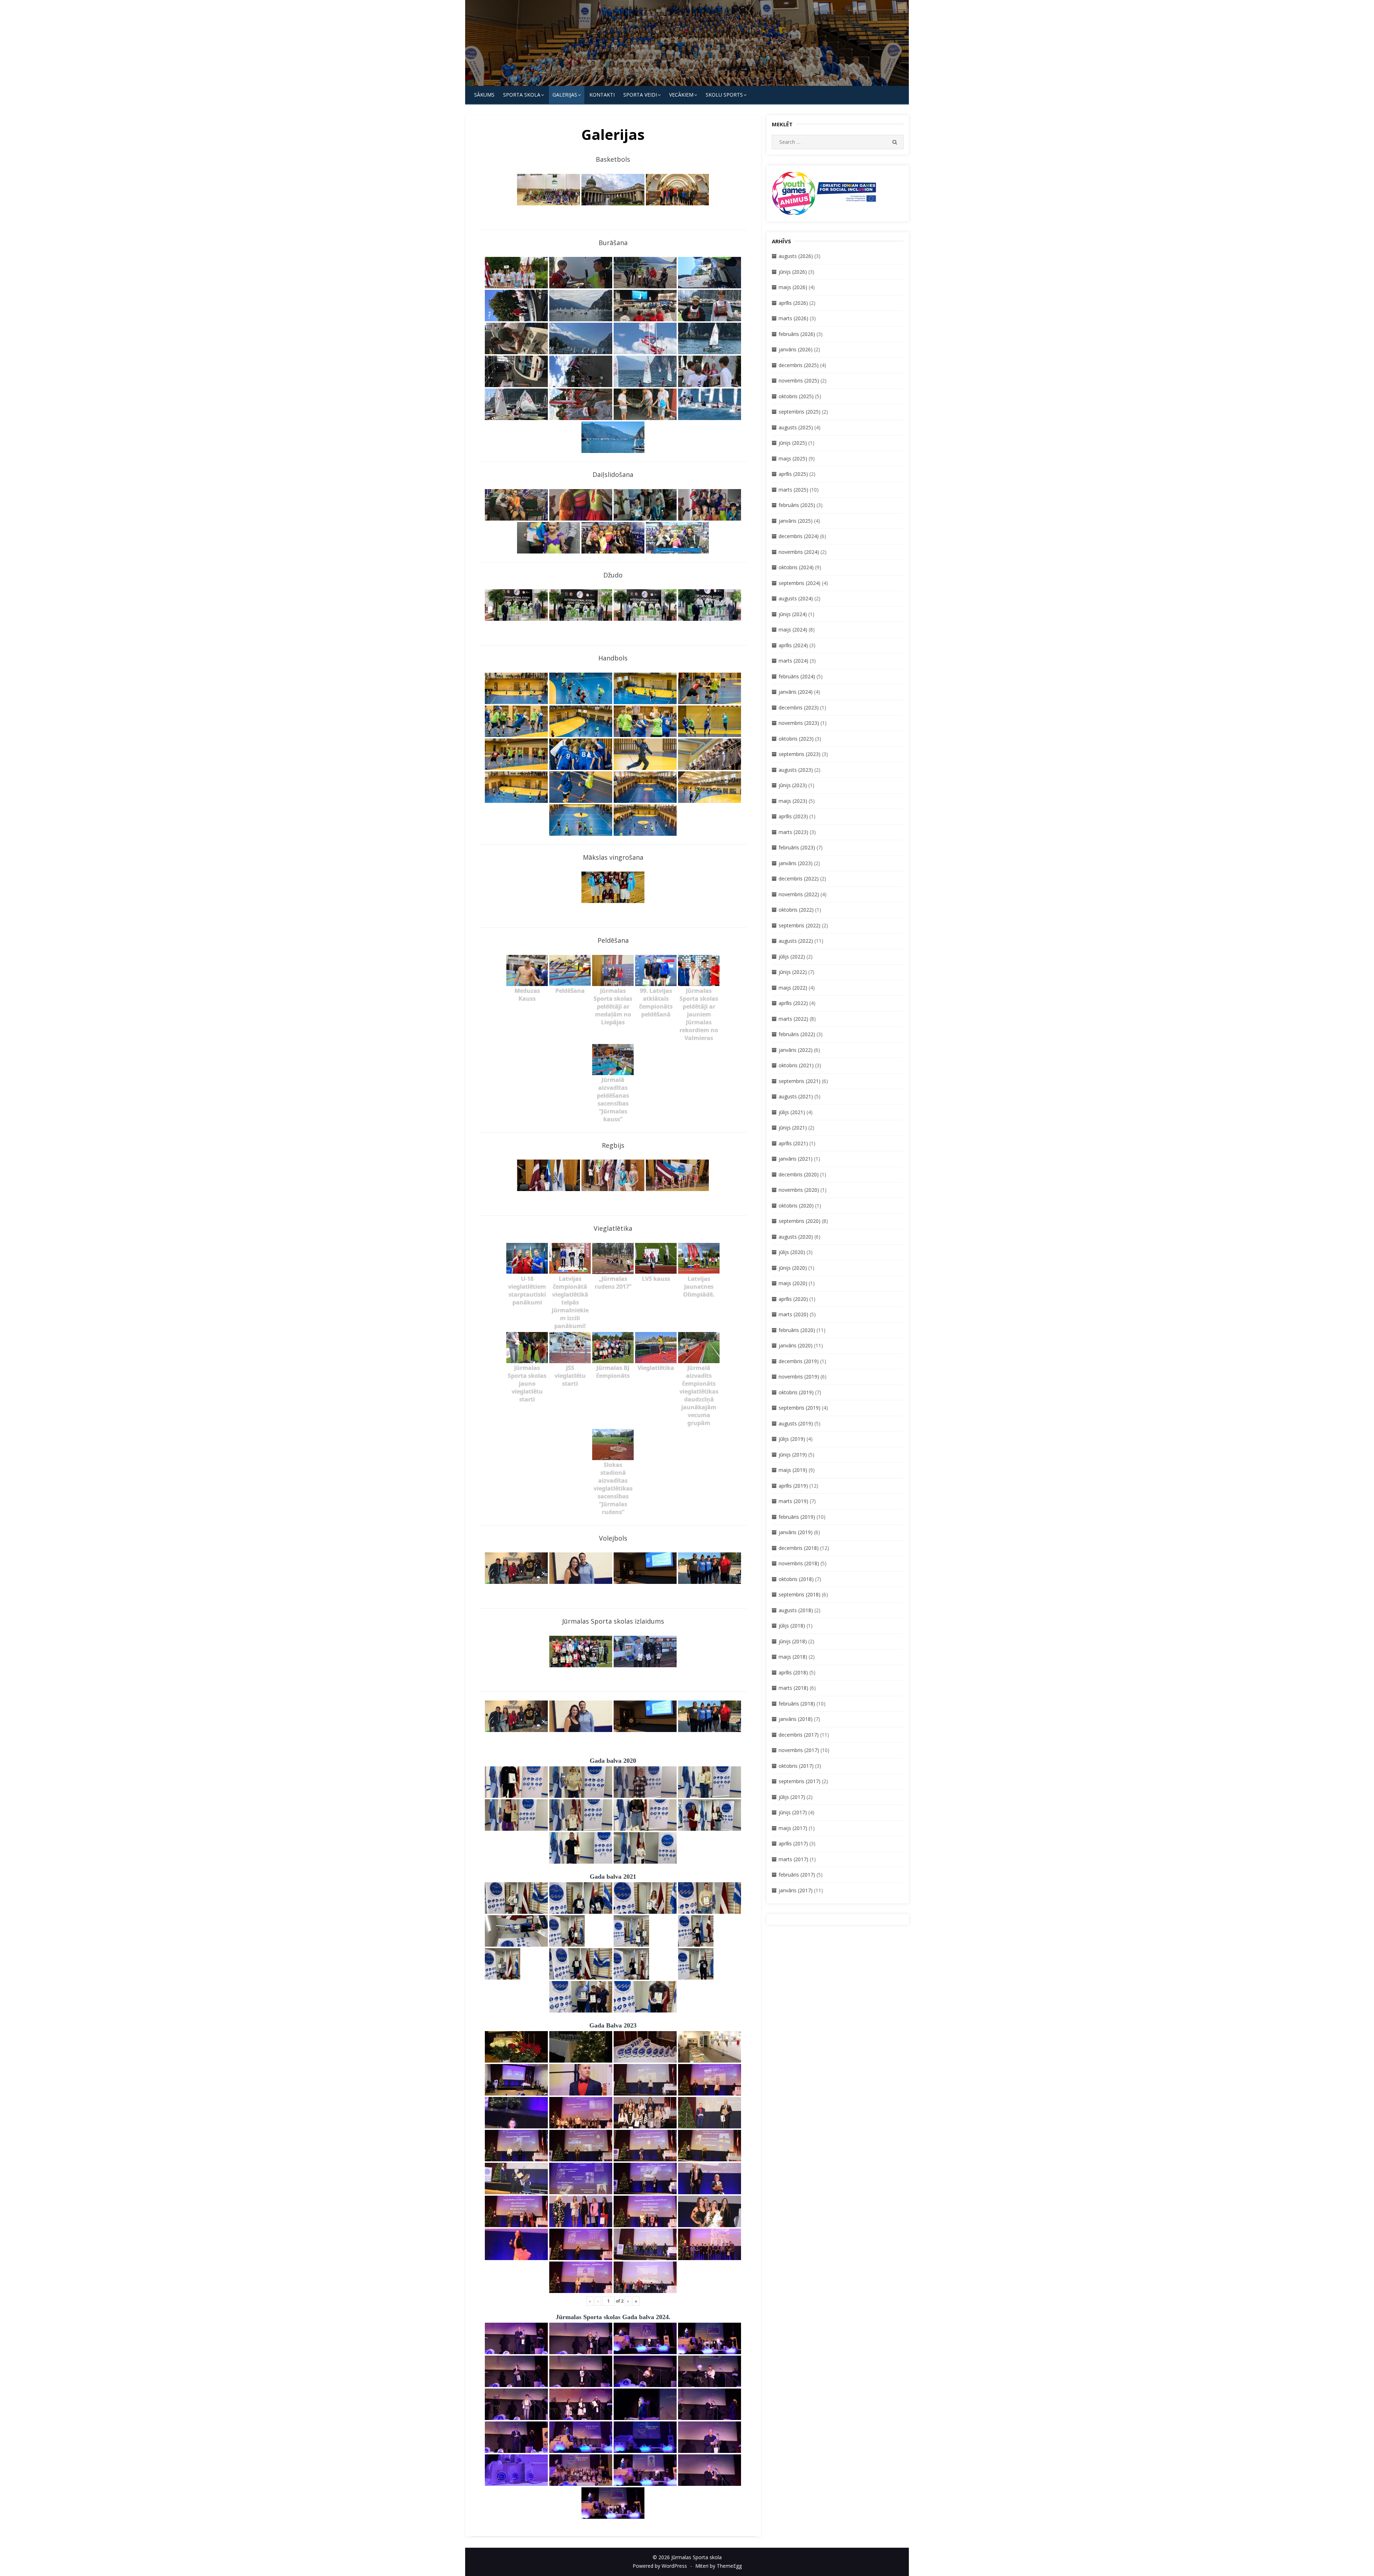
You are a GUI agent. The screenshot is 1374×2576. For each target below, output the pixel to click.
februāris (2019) (797, 1517)
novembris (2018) (799, 1563)
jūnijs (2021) (793, 1128)
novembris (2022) (799, 894)
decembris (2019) (799, 1361)
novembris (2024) (799, 552)
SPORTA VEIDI (640, 95)
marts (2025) (793, 490)
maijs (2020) (793, 1283)
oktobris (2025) (796, 396)
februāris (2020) (797, 1330)
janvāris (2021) (796, 1159)
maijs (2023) (793, 801)
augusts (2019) (796, 1423)
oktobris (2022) (796, 910)
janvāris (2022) (796, 1050)
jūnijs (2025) (793, 443)
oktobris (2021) (796, 1065)
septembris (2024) (800, 583)
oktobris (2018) (796, 1579)
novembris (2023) (799, 723)
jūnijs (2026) (793, 272)
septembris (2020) (800, 1221)
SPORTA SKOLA (522, 95)
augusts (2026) (796, 256)
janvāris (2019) (796, 1532)
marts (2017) (793, 1859)
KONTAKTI (602, 95)
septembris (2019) (800, 1408)
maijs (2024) (793, 630)
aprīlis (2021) (793, 1143)
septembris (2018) (800, 1594)
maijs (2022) (793, 988)
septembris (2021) (800, 1081)
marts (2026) (793, 318)
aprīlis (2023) (793, 816)
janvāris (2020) (796, 1345)
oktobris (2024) (796, 567)
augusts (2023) (796, 770)
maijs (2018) (793, 1657)
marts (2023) (793, 832)
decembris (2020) (799, 1174)
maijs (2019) (793, 1470)
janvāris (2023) (796, 863)
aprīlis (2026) (793, 303)
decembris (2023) (799, 708)
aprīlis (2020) (793, 1299)
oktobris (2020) (796, 1206)
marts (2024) (793, 661)
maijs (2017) (793, 1828)
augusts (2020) (796, 1237)
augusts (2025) (796, 427)
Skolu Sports (724, 95)
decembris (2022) (799, 879)
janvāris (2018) (796, 1719)
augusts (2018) (796, 1610)
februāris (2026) (797, 334)
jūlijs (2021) (792, 1112)
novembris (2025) (799, 380)
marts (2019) (793, 1501)
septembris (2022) (800, 925)
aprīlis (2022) (793, 1003)
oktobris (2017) (796, 1766)
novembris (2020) (799, 1190)
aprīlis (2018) (793, 1672)
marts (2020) (793, 1314)
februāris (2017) (797, 1875)
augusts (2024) (796, 598)
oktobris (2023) (796, 739)
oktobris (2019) (796, 1392)
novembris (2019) (799, 1377)
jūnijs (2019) (793, 1455)
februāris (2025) (797, 505)
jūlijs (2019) (792, 1439)
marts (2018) (793, 1688)
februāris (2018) (797, 1704)
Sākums (484, 95)
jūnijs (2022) (793, 972)
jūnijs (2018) (793, 1641)
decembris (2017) (799, 1735)
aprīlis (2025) (793, 474)
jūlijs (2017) (792, 1797)
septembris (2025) (800, 412)
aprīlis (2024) (793, 645)
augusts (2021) (796, 1096)
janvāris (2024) (796, 692)
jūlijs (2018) (792, 1626)
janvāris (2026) (796, 349)
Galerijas (565, 95)
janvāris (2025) (796, 521)
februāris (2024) (797, 676)
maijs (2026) (793, 287)
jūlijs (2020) (792, 1252)
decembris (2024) (799, 536)
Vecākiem (681, 95)
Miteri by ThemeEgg (718, 2566)
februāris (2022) (797, 1034)
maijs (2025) (793, 458)
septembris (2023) (800, 754)
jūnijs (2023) (793, 785)
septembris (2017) (800, 1781)
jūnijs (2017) (793, 1812)
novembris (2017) (799, 1750)
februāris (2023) (797, 847)
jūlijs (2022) (792, 957)
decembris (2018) (799, 1548)
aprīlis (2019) (793, 1486)
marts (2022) (793, 1019)
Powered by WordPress (660, 2566)
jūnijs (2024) (793, 614)
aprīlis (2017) (793, 1843)
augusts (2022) (796, 941)
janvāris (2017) (796, 1890)
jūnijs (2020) (793, 1268)
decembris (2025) (799, 365)
